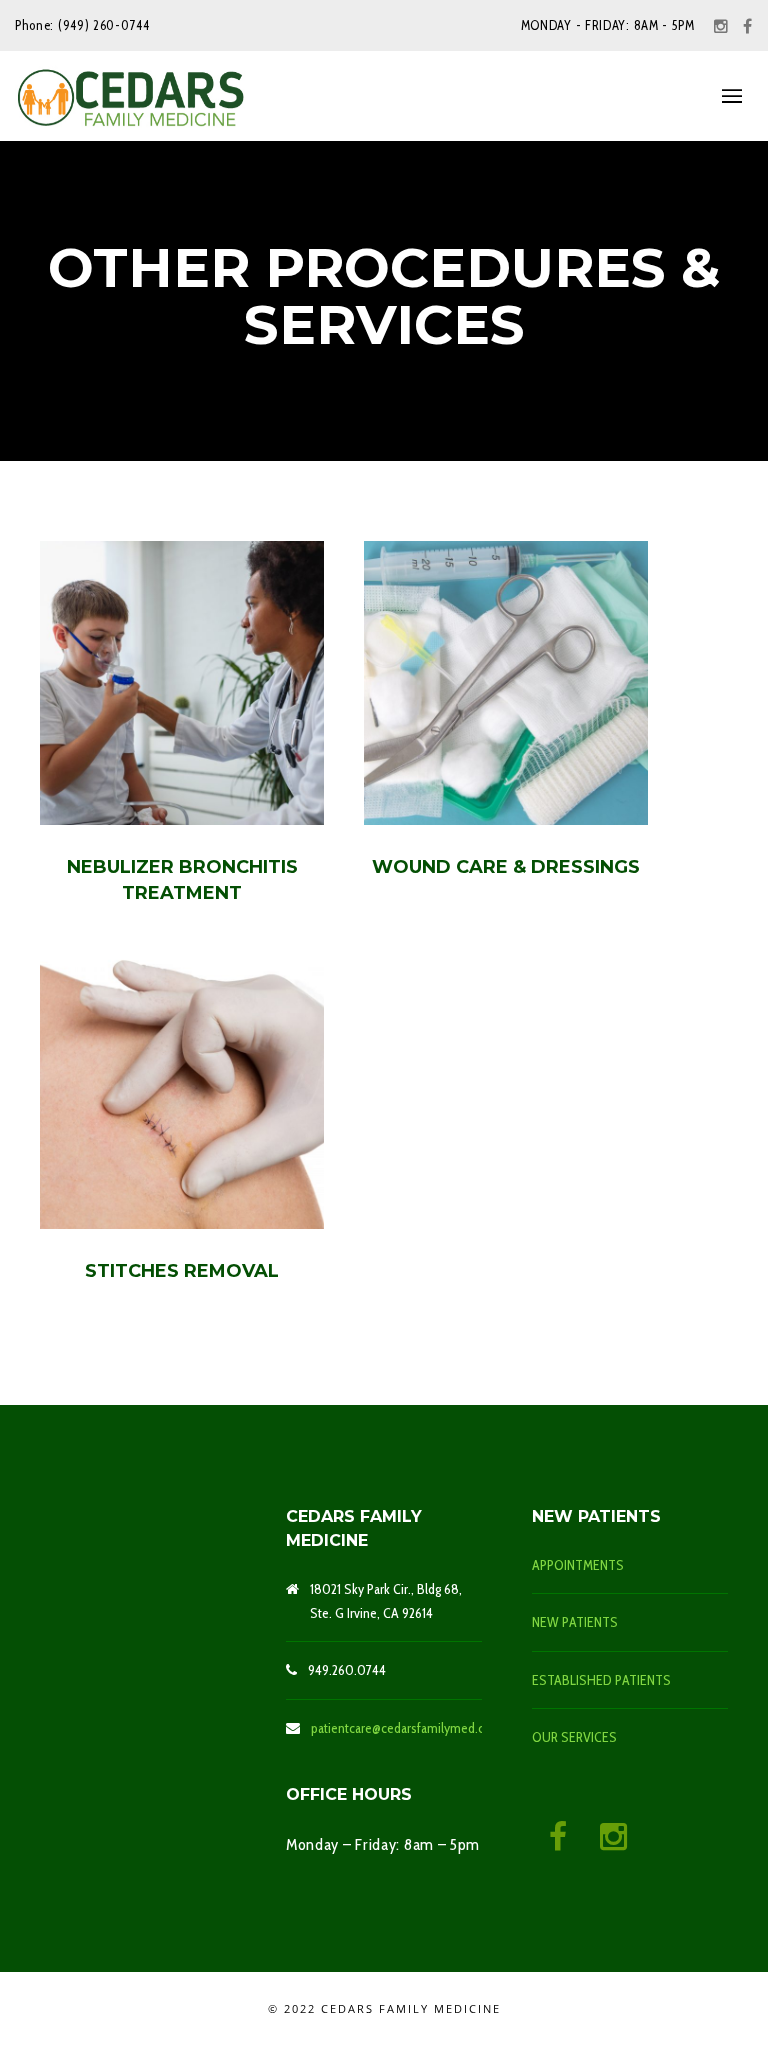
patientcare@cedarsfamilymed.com (407, 1728)
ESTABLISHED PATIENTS (601, 1680)
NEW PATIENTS (575, 1622)
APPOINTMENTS (578, 1565)
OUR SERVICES (574, 1737)
